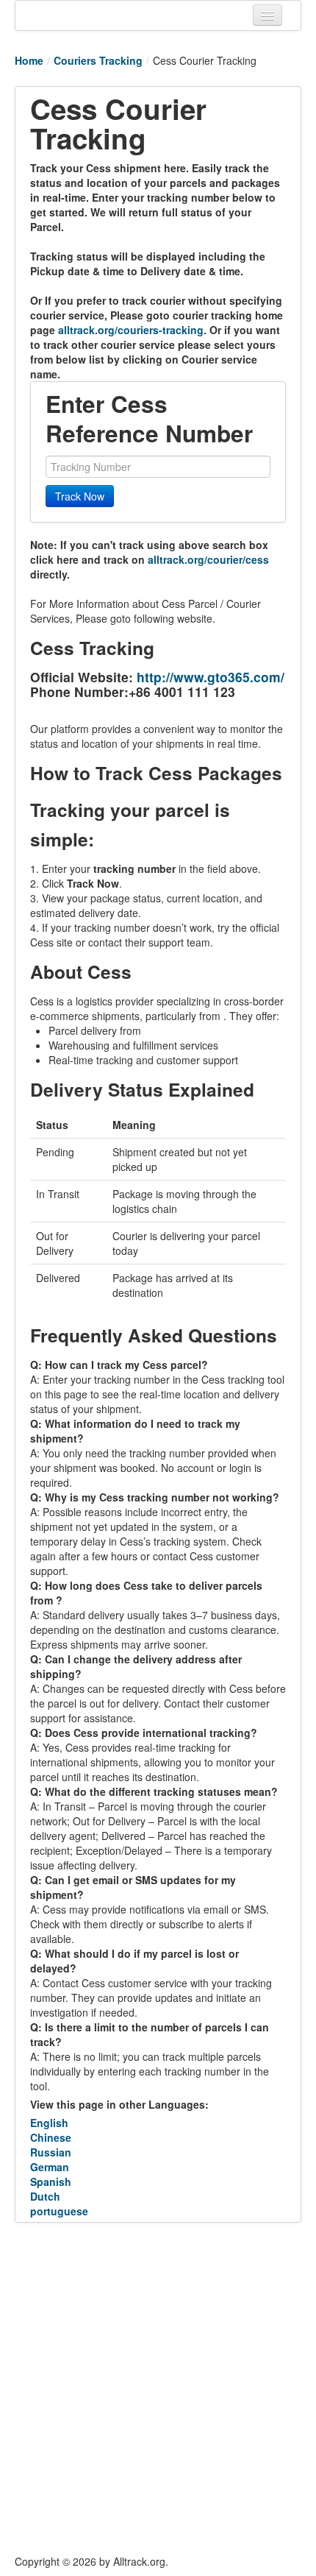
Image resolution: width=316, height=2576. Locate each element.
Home (29, 60)
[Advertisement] (158, 2388)
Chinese (51, 2137)
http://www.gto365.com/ (211, 677)
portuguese (59, 2211)
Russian (51, 2152)
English (49, 2123)
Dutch (45, 2196)
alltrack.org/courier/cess (208, 559)
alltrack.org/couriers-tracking (131, 330)
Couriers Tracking (98, 60)
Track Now (80, 496)
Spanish (51, 2182)
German (50, 2167)
